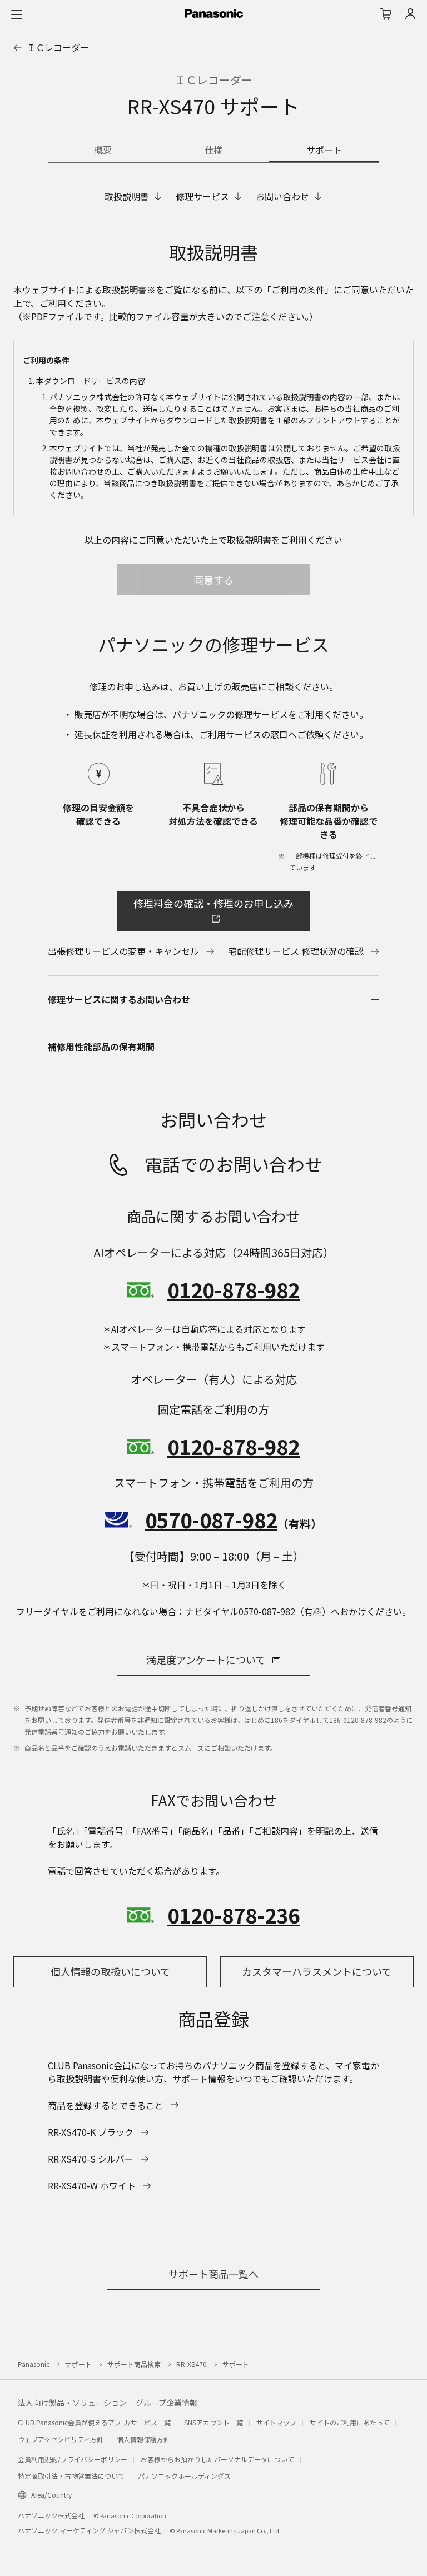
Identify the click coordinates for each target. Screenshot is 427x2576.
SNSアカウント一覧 (213, 2422)
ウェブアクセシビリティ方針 (61, 2439)
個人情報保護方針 (143, 2439)
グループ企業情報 (167, 2403)
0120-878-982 (234, 1289)
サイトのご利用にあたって (349, 2422)
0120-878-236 (234, 1915)
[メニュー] (17, 14)
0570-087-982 (211, 1519)
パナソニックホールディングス (184, 2476)
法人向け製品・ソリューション (72, 2403)
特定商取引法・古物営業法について (71, 2476)
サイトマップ (276, 2422)
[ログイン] (410, 14)
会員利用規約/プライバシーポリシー (73, 2459)
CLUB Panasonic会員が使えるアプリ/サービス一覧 (94, 2422)
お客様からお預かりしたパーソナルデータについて (217, 2459)
